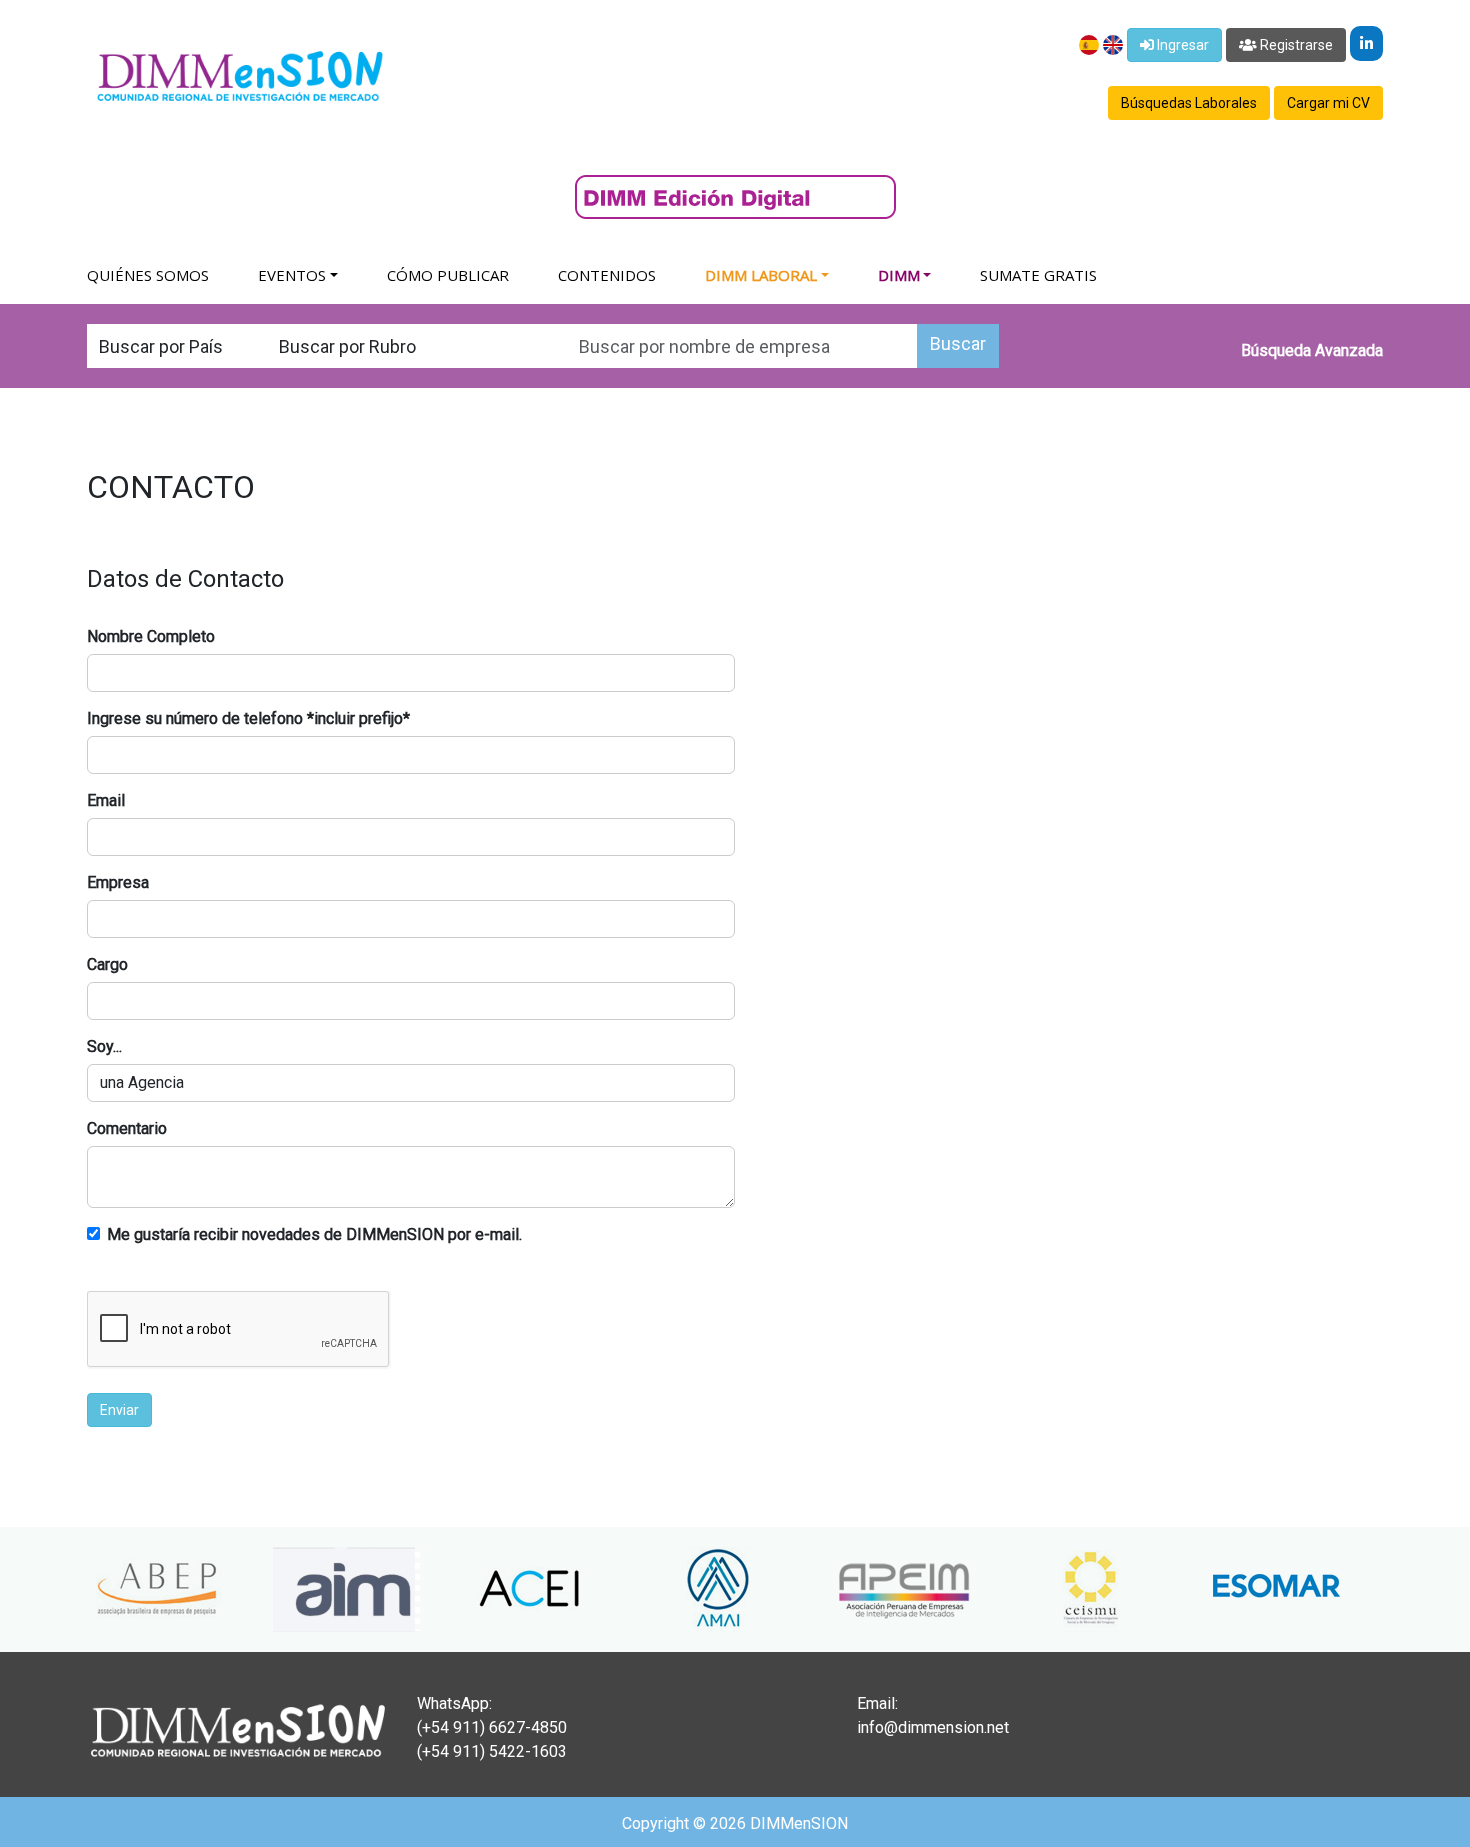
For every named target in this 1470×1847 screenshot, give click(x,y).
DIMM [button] (899, 275)
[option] (111, 1589)
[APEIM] (855, 1589)
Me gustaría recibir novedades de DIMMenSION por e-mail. (314, 1234)
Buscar (958, 343)
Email (106, 800)
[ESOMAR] (1227, 1589)
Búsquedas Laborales (1189, 103)
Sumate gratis (1038, 275)
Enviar (119, 1410)
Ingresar (1181, 45)
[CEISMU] (1041, 1589)
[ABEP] (111, 1589)
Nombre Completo (151, 636)
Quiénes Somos (148, 275)
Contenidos (607, 275)
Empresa (118, 882)
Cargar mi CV (1328, 103)
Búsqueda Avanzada (1312, 350)
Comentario (127, 1128)
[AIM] (297, 1589)
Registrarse (1295, 45)
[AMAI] (669, 1589)
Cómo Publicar (448, 275)
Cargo (107, 964)
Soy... (104, 1046)
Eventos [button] (292, 275)
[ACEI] (483, 1589)
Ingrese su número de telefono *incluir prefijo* (248, 718)
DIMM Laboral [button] (761, 275)
